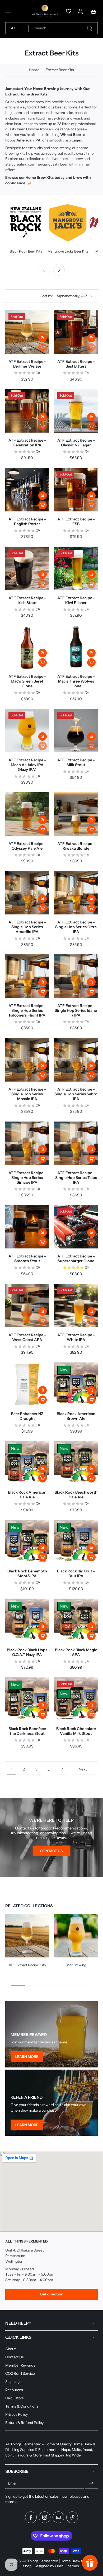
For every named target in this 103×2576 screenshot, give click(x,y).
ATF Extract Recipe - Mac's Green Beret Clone (27, 681)
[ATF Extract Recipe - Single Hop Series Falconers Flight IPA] (27, 976)
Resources (14, 2390)
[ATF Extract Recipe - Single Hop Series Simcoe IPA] (27, 1143)
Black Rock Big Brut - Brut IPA (76, 1573)
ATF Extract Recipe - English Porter (27, 521)
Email (13, 2483)
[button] (8, 11)
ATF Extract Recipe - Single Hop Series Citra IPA (76, 927)
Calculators (15, 2398)
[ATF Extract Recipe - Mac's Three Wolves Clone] (76, 647)
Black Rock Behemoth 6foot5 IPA (27, 1573)
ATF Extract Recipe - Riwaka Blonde (76, 846)
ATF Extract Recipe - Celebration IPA (27, 443)
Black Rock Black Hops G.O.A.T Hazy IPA (27, 1652)
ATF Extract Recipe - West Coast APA (27, 1337)
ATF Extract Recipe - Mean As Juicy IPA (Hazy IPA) (27, 765)
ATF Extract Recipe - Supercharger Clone (76, 1259)
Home (34, 70)
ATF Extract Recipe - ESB (76, 521)
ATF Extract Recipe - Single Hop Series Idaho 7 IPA (76, 1010)
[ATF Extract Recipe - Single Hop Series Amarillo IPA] (27, 893)
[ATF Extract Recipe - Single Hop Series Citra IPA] (76, 893)
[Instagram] (45, 2517)
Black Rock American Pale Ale (27, 1495)
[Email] (58, 2517)
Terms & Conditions (22, 2406)
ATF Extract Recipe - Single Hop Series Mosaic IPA (27, 1094)
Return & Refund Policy (24, 2423)
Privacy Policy (17, 2414)
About (10, 2349)
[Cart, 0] (92, 11)
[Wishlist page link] (69, 11)
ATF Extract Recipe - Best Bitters (76, 364)
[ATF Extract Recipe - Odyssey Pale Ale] (27, 814)
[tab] (58, 1245)
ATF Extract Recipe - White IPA (76, 1337)
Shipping (12, 2382)
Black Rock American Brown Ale (76, 1416)
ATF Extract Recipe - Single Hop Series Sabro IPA (76, 1094)
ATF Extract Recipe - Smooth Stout (27, 1259)
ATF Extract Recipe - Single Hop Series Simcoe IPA (27, 1178)
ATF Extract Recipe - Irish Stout (27, 600)
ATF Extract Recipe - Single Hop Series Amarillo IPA (27, 927)
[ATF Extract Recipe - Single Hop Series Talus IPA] (76, 1143)
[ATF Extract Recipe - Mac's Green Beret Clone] (27, 647)
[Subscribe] (91, 2483)
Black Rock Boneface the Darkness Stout (27, 1731)
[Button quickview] (43, 338)
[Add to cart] (43, 505)
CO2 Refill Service (20, 2373)
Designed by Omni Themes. (57, 2566)
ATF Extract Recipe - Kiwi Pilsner (76, 600)
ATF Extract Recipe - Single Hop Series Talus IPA (76, 1178)
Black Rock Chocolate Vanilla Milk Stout (76, 1731)
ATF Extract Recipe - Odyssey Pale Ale (27, 846)
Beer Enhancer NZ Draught (27, 1416)
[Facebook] (31, 2517)
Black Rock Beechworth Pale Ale (76, 1495)
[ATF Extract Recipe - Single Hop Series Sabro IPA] (76, 1060)
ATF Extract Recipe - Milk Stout (76, 762)
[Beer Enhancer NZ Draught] (27, 1384)
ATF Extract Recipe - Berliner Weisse (27, 364)
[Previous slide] (44, 270)
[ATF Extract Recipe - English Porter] (27, 490)
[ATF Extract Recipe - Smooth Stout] (27, 1227)
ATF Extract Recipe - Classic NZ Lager (76, 443)
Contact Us (15, 2357)
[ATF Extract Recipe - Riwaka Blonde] (76, 814)
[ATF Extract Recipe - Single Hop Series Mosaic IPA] (27, 1060)
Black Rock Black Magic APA (76, 1652)
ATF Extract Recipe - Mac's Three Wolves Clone (76, 681)
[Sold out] (43, 347)
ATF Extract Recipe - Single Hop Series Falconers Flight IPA (27, 1010)
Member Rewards (20, 2365)
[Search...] (90, 28)
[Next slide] (59, 270)
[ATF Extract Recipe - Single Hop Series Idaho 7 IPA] (76, 976)
